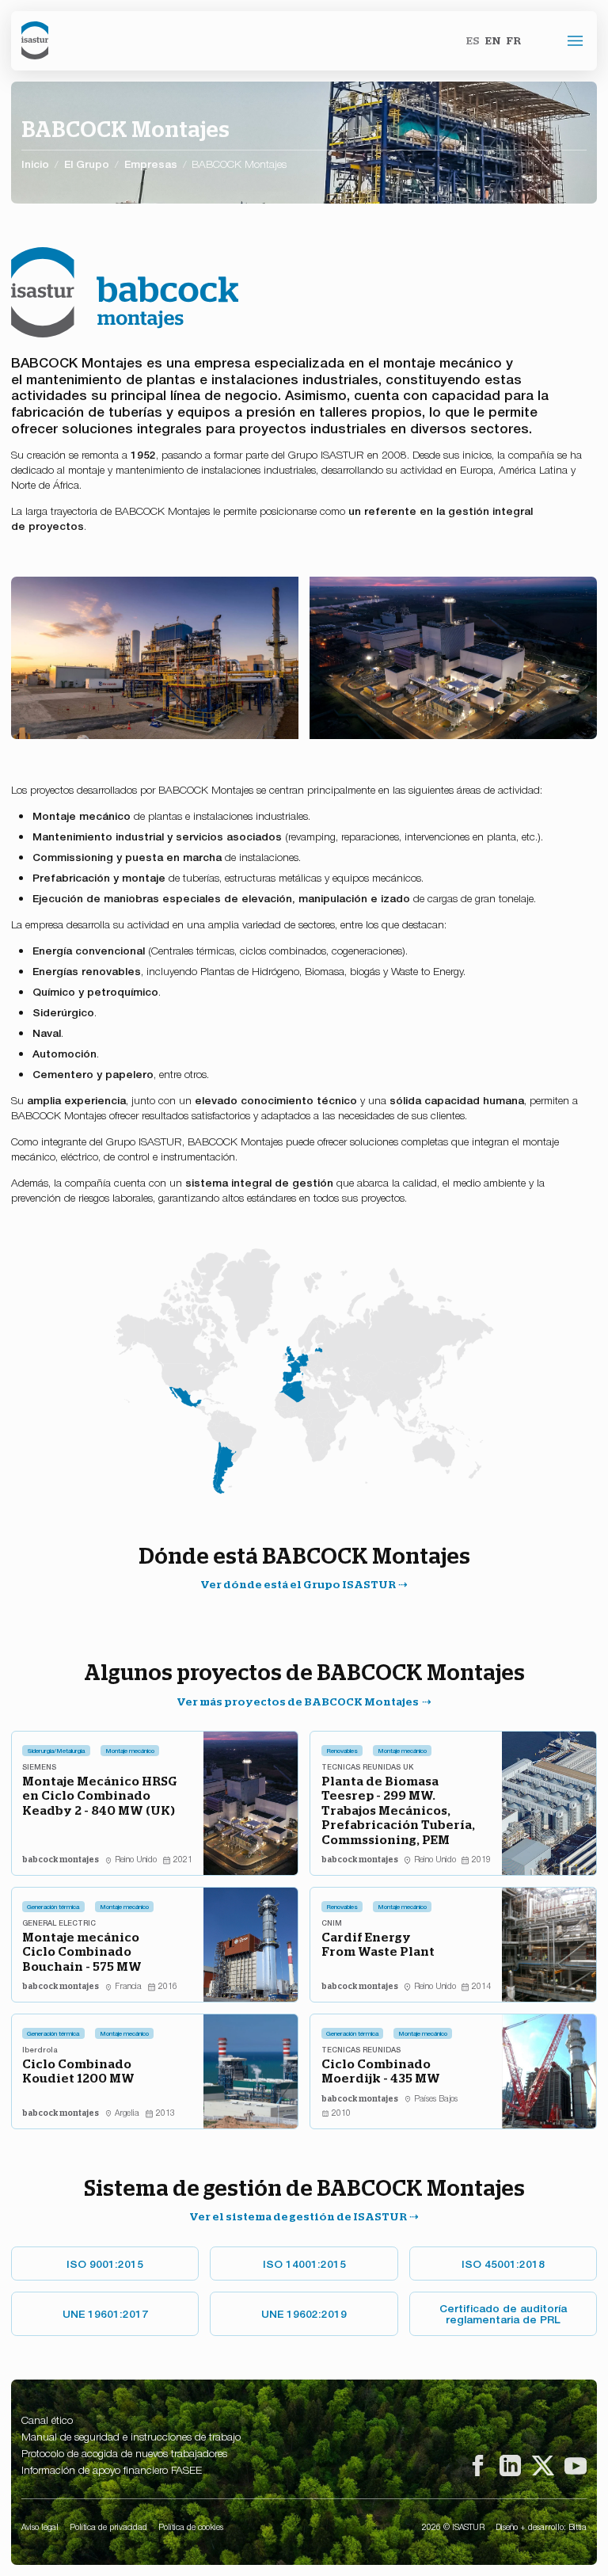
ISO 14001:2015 (304, 2263)
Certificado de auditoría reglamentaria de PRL (503, 2313)
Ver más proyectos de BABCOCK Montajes (298, 1701)
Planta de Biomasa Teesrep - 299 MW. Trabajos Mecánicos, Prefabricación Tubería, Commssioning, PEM (398, 1810)
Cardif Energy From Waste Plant (378, 1944)
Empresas (151, 164)
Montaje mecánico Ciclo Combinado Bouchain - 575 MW (82, 1951)
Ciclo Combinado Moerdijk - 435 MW (381, 2071)
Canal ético (47, 2419)
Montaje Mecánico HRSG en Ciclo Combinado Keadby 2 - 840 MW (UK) (100, 1795)
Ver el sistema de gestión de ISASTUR (298, 2216)
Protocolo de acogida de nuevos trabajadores (124, 2452)
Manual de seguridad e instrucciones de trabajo (131, 2436)
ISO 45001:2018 (503, 2263)
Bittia (578, 2526)
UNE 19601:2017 (105, 2313)
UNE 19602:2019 (304, 2313)
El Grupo (87, 164)
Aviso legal (40, 2526)
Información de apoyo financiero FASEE (112, 2469)
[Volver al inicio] (34, 40)
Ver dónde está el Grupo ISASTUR (298, 1584)
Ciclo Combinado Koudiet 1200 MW (78, 2071)
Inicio (35, 163)
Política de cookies (191, 2526)
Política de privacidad (108, 2526)
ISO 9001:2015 (105, 2263)
